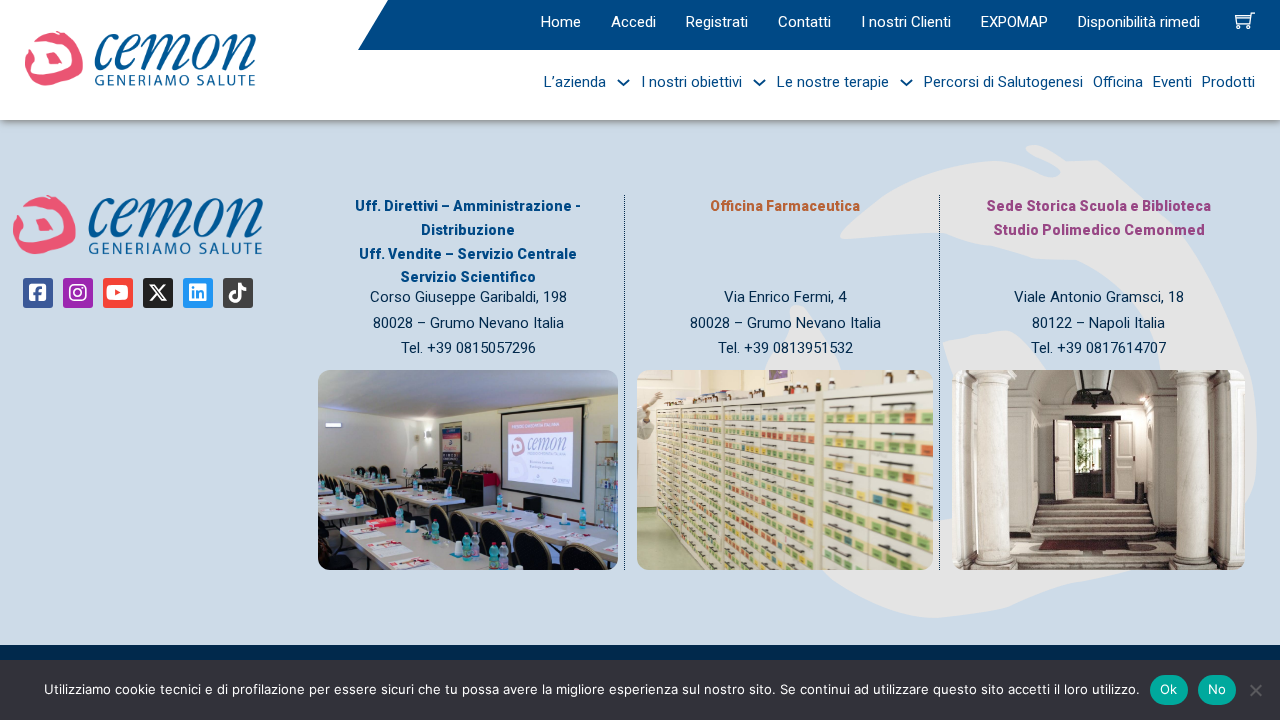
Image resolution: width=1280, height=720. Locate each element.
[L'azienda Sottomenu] (618, 82)
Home (561, 22)
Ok (1169, 689)
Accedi (633, 22)
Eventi (1172, 82)
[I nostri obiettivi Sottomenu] (754, 82)
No (1217, 689)
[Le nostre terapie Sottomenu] (901, 82)
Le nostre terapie (833, 82)
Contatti (804, 22)
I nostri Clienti (906, 22)
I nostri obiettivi (691, 82)
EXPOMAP (1014, 22)
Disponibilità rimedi (1139, 22)
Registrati (717, 22)
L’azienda (575, 82)
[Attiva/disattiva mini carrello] (1245, 20)
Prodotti (1228, 82)
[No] (1255, 690)
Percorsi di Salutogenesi (1003, 82)
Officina (1118, 82)
